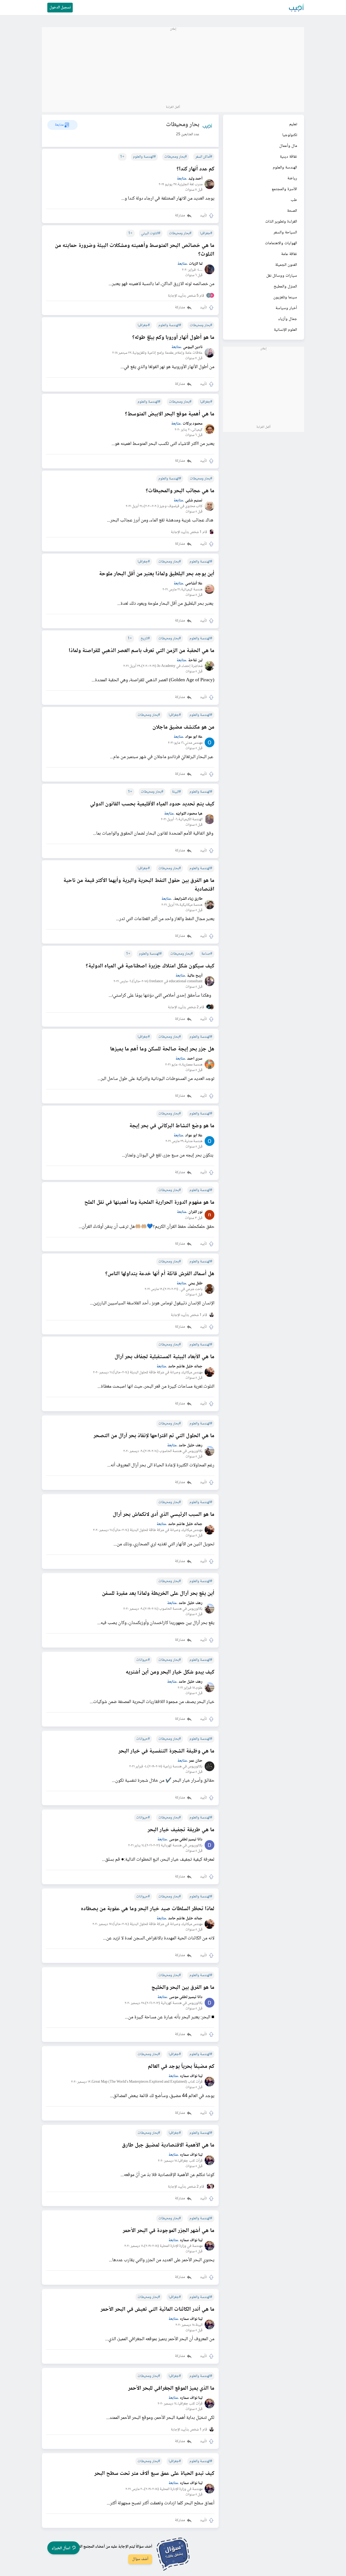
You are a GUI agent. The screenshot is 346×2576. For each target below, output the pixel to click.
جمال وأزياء (288, 319)
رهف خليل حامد (191, 1446)
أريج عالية (195, 976)
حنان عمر (196, 1761)
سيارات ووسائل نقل (282, 276)
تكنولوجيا (290, 135)
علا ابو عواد (194, 737)
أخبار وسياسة (286, 308)
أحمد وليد (195, 179)
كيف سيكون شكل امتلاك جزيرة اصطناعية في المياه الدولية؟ (150, 966)
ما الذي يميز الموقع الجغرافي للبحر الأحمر (171, 2389)
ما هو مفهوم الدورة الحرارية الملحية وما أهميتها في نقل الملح (149, 1203)
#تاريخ (145, 639)
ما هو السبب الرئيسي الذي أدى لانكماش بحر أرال (164, 1515)
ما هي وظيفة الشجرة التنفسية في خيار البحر (166, 1751)
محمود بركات (193, 424)
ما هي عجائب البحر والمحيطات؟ (180, 491)
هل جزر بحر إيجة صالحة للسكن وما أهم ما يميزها (162, 1049)
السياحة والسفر (285, 232)
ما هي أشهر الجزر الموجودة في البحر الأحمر (169, 2231)
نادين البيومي (193, 347)
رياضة (292, 178)
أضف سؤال (140, 2559)
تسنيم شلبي (194, 501)
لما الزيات (196, 264)
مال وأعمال (288, 146)
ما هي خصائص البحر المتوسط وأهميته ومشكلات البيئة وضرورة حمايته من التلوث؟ (135, 250)
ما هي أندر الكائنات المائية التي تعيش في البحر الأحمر (157, 2310)
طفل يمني (195, 1284)
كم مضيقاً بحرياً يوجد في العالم (181, 2067)
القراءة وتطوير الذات (281, 222)
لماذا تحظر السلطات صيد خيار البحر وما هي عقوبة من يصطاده (148, 1909)
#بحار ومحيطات (176, 157)
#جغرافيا (206, 233)
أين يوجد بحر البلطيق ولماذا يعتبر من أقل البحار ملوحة (157, 574)
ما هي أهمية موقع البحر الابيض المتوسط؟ (170, 414)
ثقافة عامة (289, 254)
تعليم (293, 124)
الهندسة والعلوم (285, 168)
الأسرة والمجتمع (284, 189)
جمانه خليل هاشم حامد (185, 1367)
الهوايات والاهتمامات (281, 243)
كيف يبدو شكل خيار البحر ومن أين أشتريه (170, 1672)
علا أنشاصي (194, 584)
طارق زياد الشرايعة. (188, 899)
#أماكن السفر (204, 157)
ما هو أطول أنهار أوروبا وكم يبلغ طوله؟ (173, 338)
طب (294, 200)
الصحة (292, 211)
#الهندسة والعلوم (144, 157)
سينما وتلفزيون (285, 297)
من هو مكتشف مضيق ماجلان (183, 728)
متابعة (182, 179)
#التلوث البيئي (151, 233)
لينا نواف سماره (191, 2076)
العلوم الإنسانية (285, 330)
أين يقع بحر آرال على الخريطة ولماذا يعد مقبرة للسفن (158, 1594)
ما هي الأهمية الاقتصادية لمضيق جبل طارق (168, 2145)
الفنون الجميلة (286, 265)
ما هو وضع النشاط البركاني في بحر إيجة (172, 1126)
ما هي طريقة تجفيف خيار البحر (181, 1830)
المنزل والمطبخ (285, 287)
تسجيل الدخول (60, 8)
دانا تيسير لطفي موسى (186, 1840)
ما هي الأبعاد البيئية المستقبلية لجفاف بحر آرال (164, 1357)
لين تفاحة (195, 661)
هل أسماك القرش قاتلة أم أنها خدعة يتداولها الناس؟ (160, 1274)
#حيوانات (143, 1660)
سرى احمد (195, 1059)
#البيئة (176, 792)
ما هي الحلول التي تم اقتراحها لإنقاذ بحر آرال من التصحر (154, 1436)
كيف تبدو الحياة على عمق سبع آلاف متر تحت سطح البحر (154, 2474)
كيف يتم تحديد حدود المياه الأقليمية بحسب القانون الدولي (152, 804)
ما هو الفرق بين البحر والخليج (183, 1988)
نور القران (195, 1212)
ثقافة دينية (288, 157)
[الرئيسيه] (297, 8)
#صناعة (207, 954)
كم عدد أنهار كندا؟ (195, 169)
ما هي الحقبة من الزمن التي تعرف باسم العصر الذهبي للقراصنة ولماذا (142, 651)
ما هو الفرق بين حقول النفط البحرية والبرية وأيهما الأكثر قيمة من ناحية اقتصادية (139, 885)
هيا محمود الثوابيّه (189, 814)
